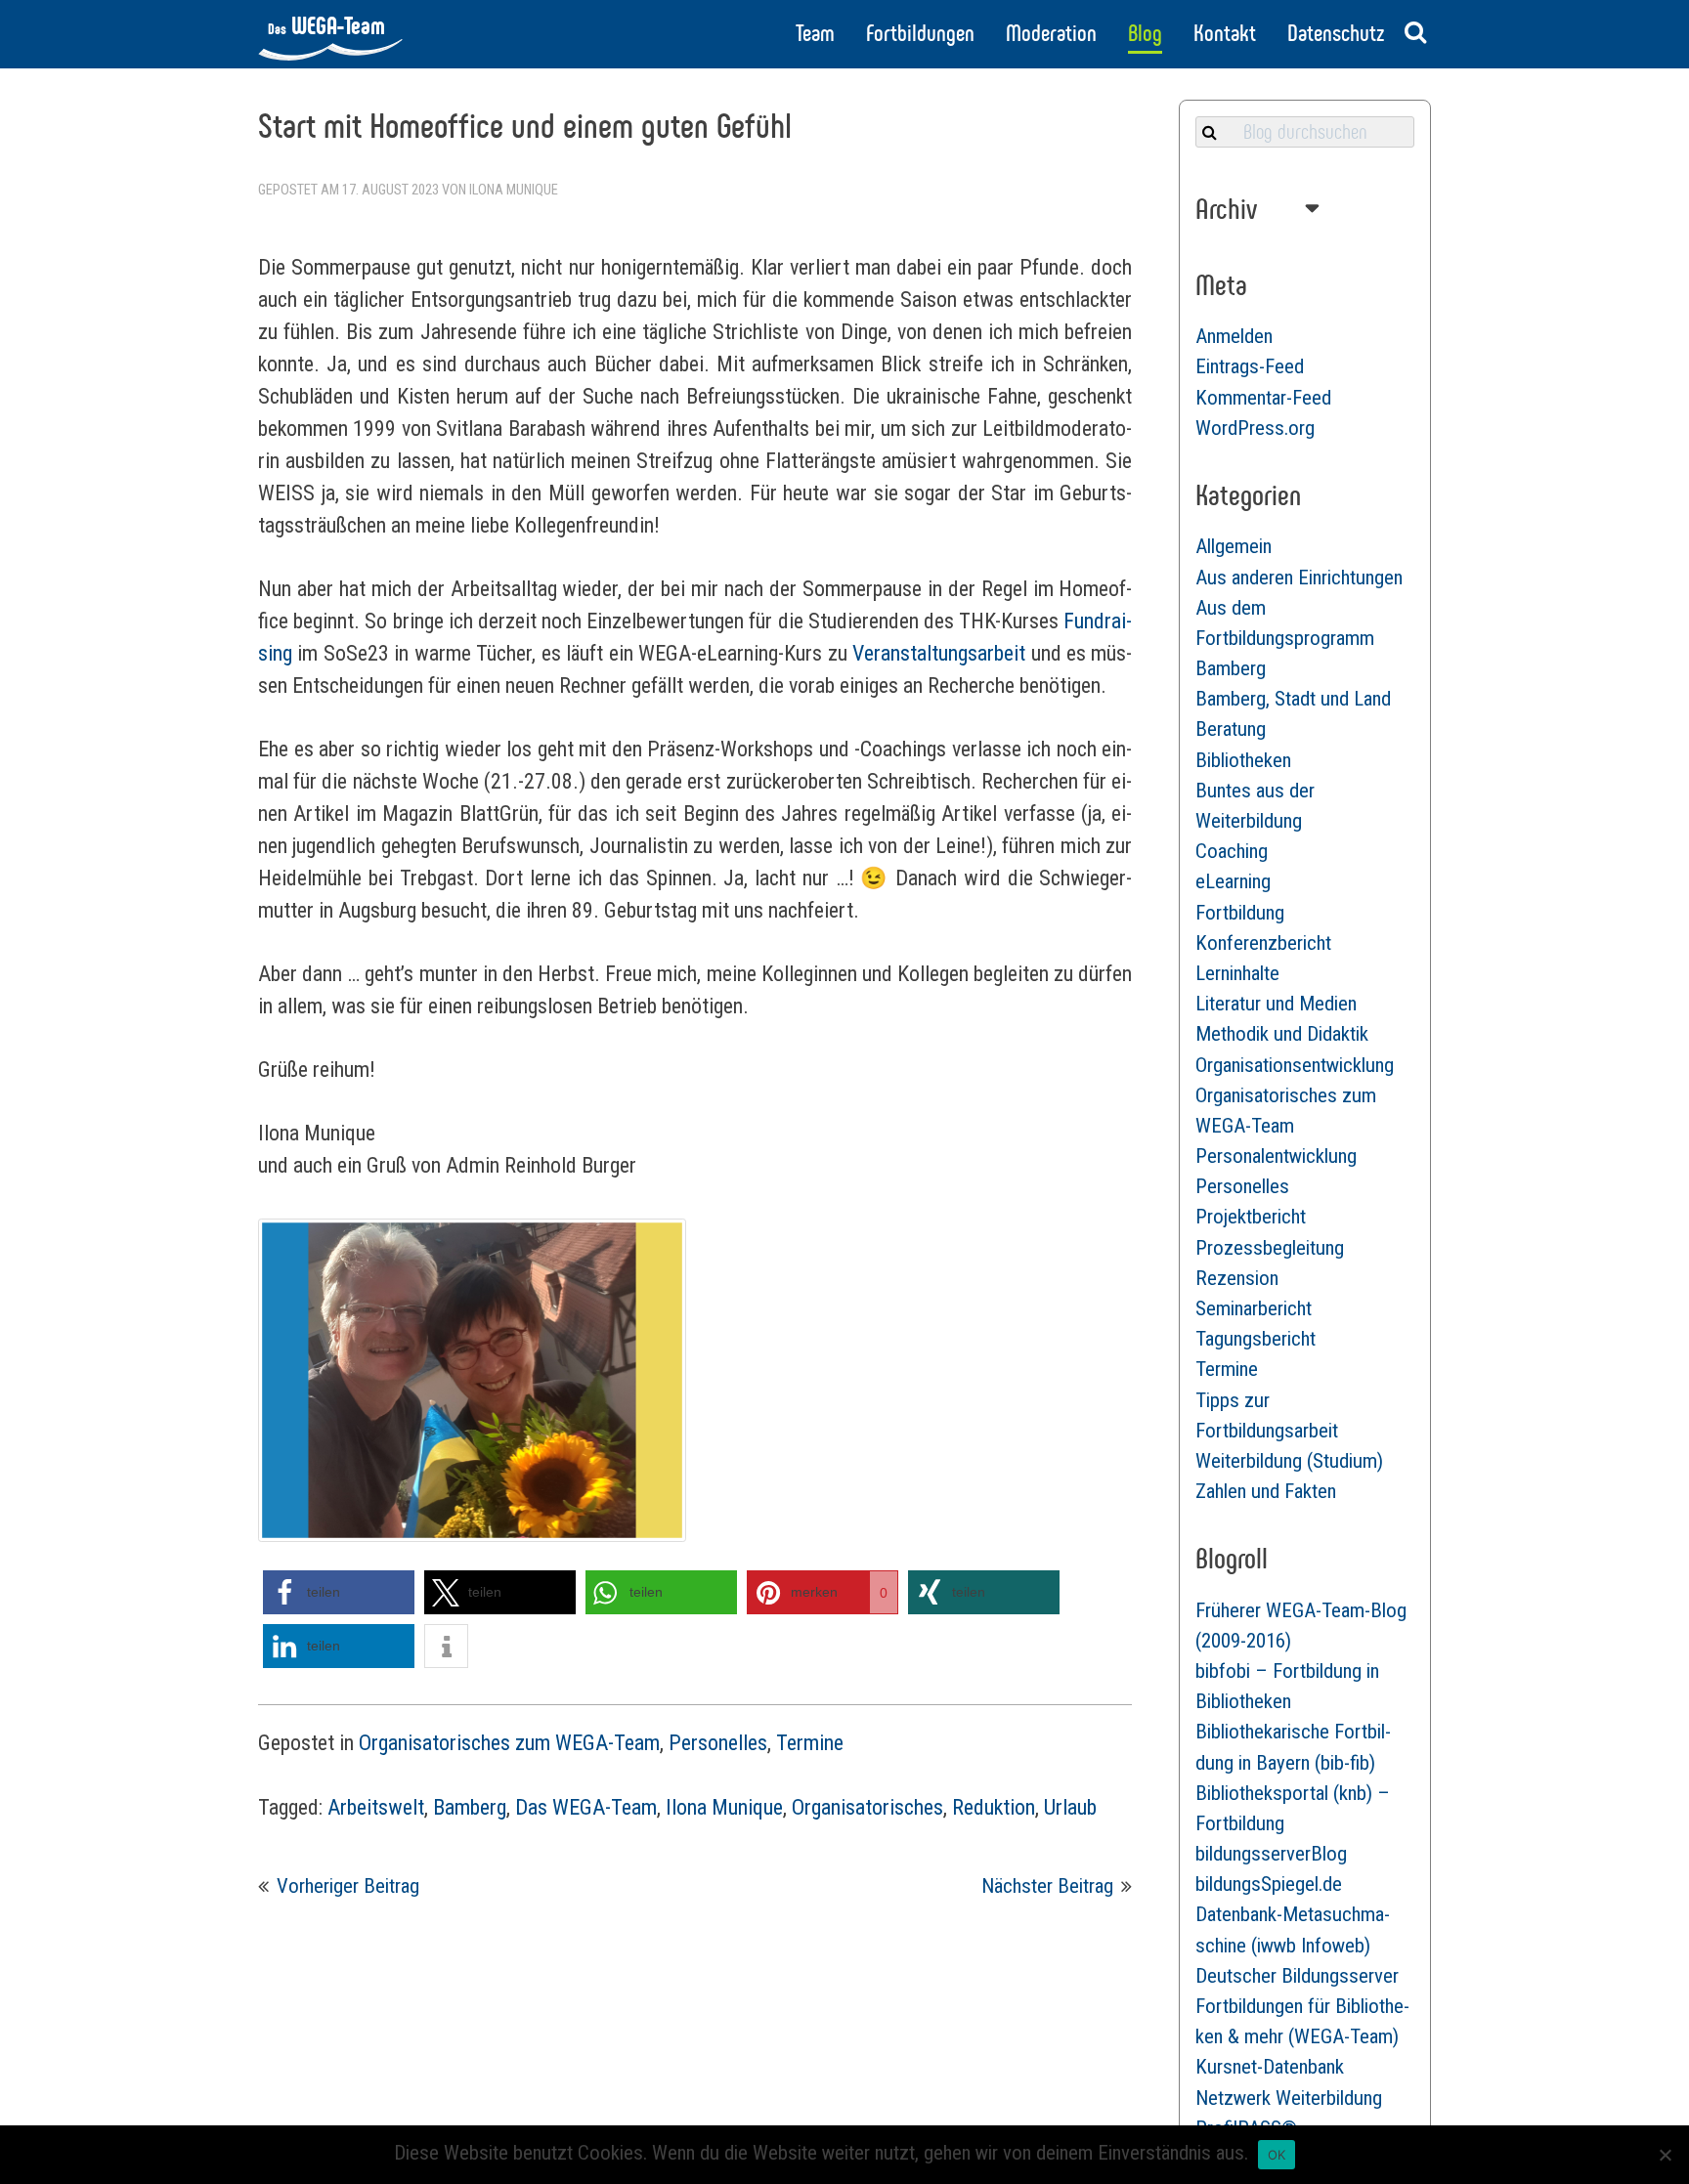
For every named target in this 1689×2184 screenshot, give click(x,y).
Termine (810, 1743)
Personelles (718, 1743)
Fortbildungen (920, 33)
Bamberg (470, 1807)
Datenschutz (1336, 33)
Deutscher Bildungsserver (1297, 1976)
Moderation (1051, 33)
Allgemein (1234, 546)
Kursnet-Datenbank (1270, 2067)
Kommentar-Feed (1263, 398)
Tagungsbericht (1256, 1339)
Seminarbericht (1254, 1308)
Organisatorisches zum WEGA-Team (509, 1743)
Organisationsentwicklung (1295, 1065)
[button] (339, 1592)
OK (1277, 2155)
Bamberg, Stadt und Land (1293, 699)
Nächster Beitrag (1047, 1886)
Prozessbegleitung (1270, 1248)
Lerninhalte (1237, 973)
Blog (1145, 33)
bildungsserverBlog (1271, 1854)
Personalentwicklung (1276, 1156)
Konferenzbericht (1263, 943)
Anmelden (1234, 336)
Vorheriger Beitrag (348, 1886)
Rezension (1237, 1278)
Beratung (1231, 729)
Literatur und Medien (1276, 1004)
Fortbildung (1240, 913)
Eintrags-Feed (1250, 366)
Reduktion (994, 1807)
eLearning (1233, 881)
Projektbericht (1251, 1217)
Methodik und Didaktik (1282, 1034)
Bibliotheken (1243, 760)
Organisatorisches (867, 1807)
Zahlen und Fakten (1266, 1491)
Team (815, 33)
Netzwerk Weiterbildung (1289, 2098)
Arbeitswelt (376, 1807)
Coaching (1232, 851)
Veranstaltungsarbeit (939, 653)
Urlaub (1070, 1807)
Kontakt (1225, 33)
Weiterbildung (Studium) (1289, 1461)
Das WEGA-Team (586, 1807)
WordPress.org (1255, 428)
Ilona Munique (514, 190)
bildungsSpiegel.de (1269, 1884)
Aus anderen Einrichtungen (1299, 578)
